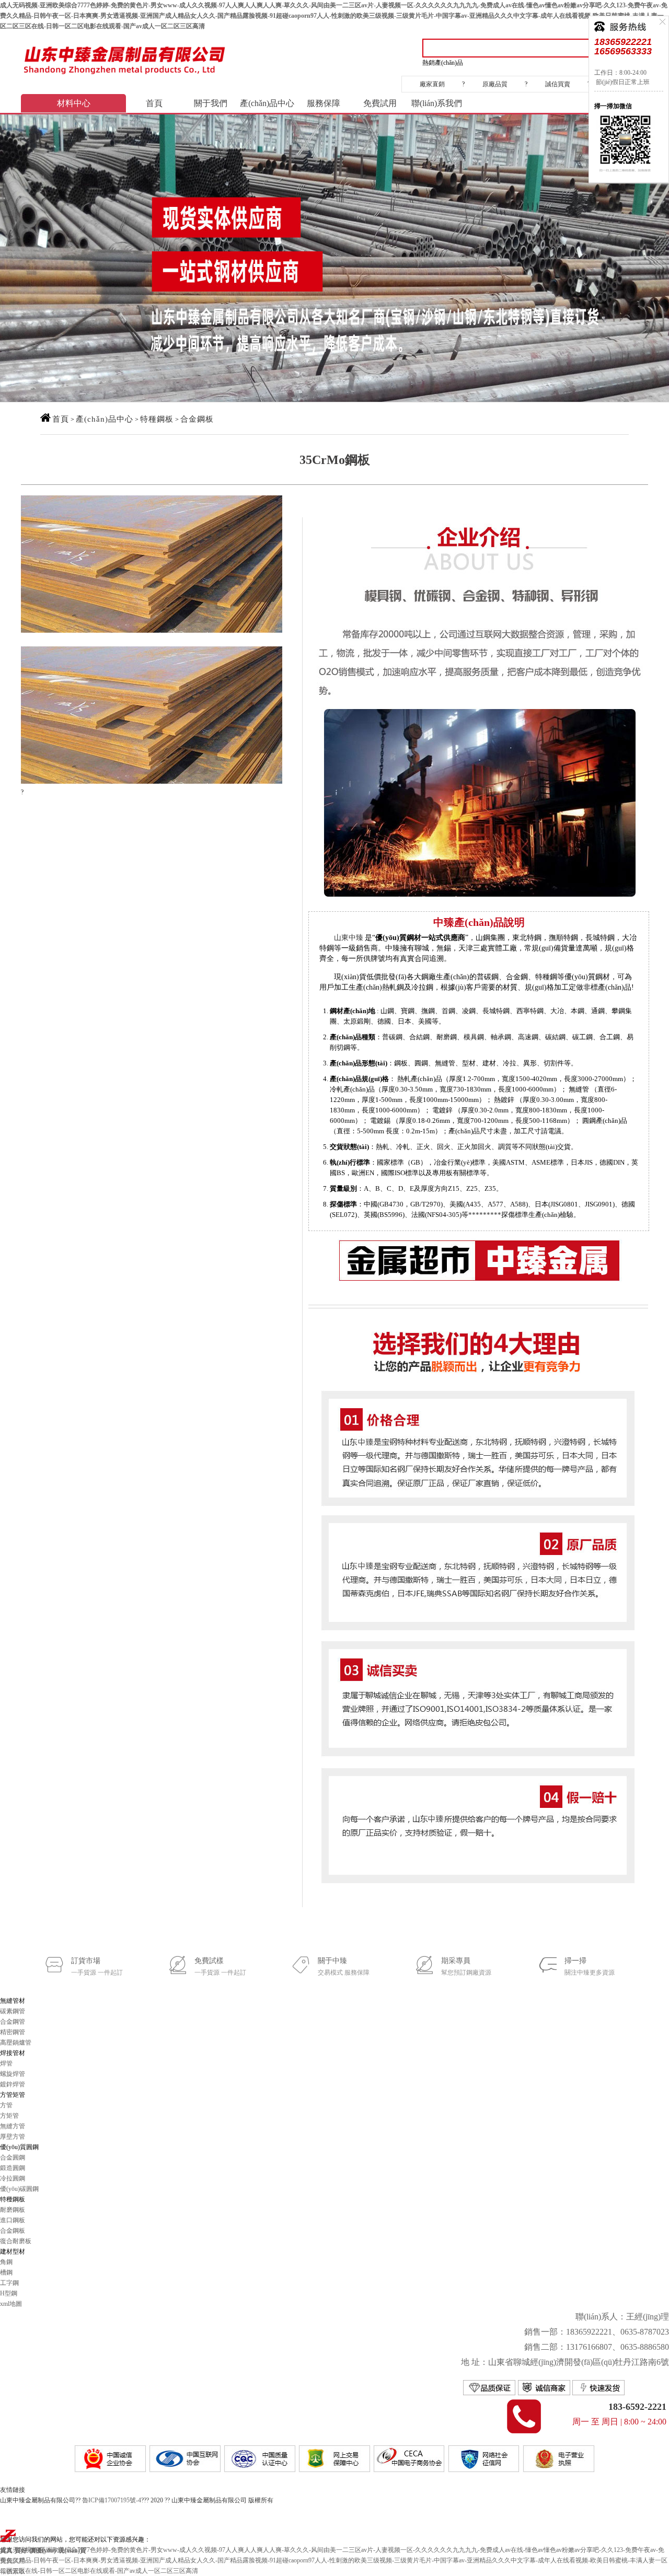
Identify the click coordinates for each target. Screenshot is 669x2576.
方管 (6, 2105)
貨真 (6, 2550)
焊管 (6, 2063)
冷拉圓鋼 (13, 2178)
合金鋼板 (197, 419)
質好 (21, 2550)
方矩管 (9, 2116)
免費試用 (380, 103)
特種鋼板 (157, 419)
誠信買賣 (558, 84)
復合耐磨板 (16, 2241)
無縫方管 (13, 2126)
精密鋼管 (13, 2032)
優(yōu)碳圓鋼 (19, 2189)
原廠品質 (495, 84)
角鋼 (6, 2262)
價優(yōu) (43, 2550)
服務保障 (324, 103)
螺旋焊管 (13, 2074)
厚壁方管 (13, 2137)
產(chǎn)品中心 (267, 103)
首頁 (154, 103)
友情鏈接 (13, 2490)
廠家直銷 (432, 84)
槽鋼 (6, 2272)
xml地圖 (11, 2304)
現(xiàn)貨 (72, 2550)
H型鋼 (9, 2293)
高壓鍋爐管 (16, 2043)
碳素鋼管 (13, 2011)
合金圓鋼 (13, 2157)
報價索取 (13, 2571)
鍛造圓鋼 (13, 2168)
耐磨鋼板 (13, 2210)
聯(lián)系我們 (437, 103)
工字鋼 (9, 2283)
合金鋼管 (13, 2022)
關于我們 (211, 103)
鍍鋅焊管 (13, 2084)
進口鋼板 (13, 2220)
